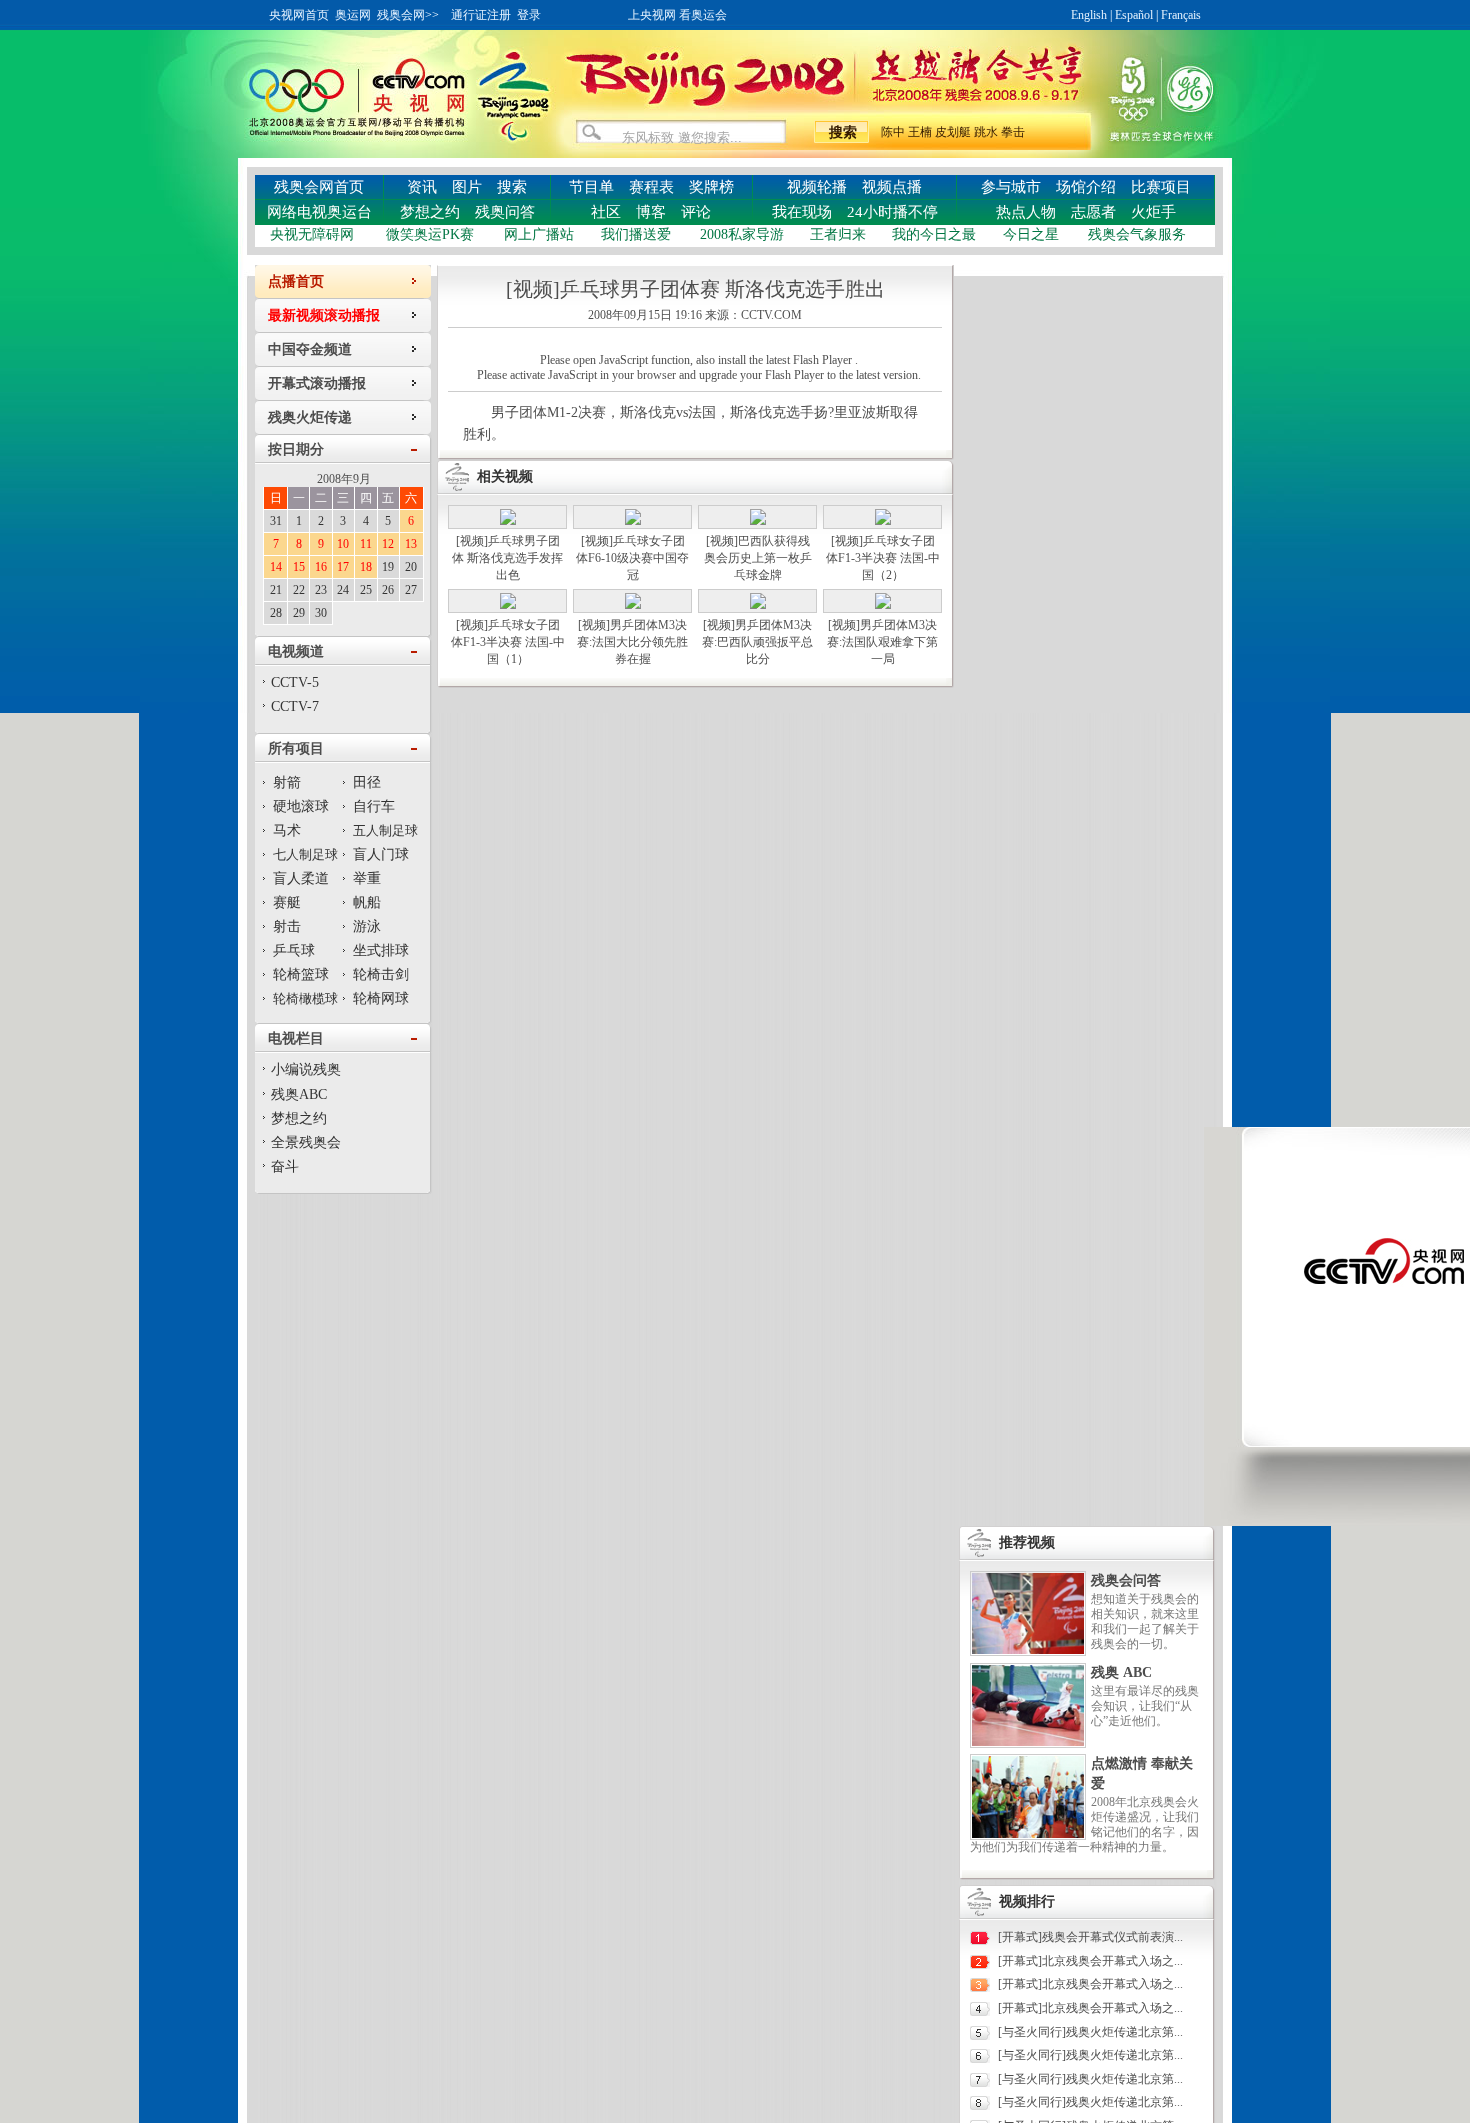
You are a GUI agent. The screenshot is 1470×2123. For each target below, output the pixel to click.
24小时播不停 (892, 212)
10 (343, 544)
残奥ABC (299, 1094)
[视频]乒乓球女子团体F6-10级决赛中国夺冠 (632, 558)
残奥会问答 (1126, 1580)
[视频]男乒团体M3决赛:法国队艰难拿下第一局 (882, 642)
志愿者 (1093, 212)
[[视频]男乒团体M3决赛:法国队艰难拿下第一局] (883, 605)
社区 (606, 212)
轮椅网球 (381, 998)
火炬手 (1153, 212)
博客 (651, 212)
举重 (367, 878)
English (1089, 15)
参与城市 (1011, 187)
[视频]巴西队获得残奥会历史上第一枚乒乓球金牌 (758, 558)
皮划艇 (953, 132)
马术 (287, 830)
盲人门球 (381, 854)
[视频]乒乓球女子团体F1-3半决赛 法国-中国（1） (508, 642)
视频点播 (892, 187)
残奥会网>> (408, 15)
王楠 (920, 132)
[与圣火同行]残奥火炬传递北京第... (1090, 2032)
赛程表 (651, 187)
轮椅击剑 (381, 974)
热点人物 (1026, 212)
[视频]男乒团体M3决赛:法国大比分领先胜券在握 (632, 642)
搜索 (512, 187)
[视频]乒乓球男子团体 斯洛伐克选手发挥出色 (507, 558)
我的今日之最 (934, 234)
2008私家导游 (742, 234)
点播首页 (296, 281)
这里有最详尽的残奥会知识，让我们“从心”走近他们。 (1145, 1706)
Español (1134, 15)
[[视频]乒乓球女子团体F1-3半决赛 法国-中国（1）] (508, 605)
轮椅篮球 (301, 974)
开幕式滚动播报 (317, 383)
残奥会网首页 (319, 187)
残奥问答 (505, 212)
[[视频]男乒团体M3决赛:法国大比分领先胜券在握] (633, 605)
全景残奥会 (306, 1142)
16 (321, 567)
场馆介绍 (1086, 187)
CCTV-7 (295, 706)
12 (388, 544)
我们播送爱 (636, 234)
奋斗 (285, 1166)
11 (366, 544)
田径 (367, 782)
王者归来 (838, 234)
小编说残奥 (306, 1069)
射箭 (287, 782)
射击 (287, 926)
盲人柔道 (301, 878)
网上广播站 (539, 234)
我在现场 (802, 212)
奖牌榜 (711, 187)
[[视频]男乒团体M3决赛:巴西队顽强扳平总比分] (758, 605)
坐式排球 (381, 950)
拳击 (1013, 132)
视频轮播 (817, 187)
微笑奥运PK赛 (430, 234)
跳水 (986, 132)
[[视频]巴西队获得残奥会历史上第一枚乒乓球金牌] (758, 521)
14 (276, 567)
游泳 (367, 926)
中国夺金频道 (310, 349)
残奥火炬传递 (310, 417)
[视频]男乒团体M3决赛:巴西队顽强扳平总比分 (757, 642)
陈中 (893, 132)
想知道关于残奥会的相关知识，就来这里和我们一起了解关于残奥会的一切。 (1145, 1621)
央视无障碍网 (312, 234)
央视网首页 (299, 15)
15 (299, 567)
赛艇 (287, 902)
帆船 (367, 902)
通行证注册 (481, 15)
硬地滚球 (301, 806)
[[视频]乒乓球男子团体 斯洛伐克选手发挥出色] (508, 521)
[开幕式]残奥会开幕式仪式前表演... (1090, 1937)
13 (411, 544)
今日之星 (1031, 234)
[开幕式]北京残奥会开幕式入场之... (1090, 1961)
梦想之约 (430, 212)
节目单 (591, 187)
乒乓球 (294, 950)
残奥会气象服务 (1137, 234)
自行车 (374, 806)
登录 (529, 15)
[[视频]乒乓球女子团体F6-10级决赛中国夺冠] (633, 521)
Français (1181, 15)
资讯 (422, 187)
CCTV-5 (295, 682)
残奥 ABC (1121, 1672)
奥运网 (353, 15)
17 (343, 567)
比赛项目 (1161, 187)
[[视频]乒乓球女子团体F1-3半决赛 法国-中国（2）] (883, 521)
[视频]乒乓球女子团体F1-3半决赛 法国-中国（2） (883, 558)
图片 (467, 187)
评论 (696, 212)
